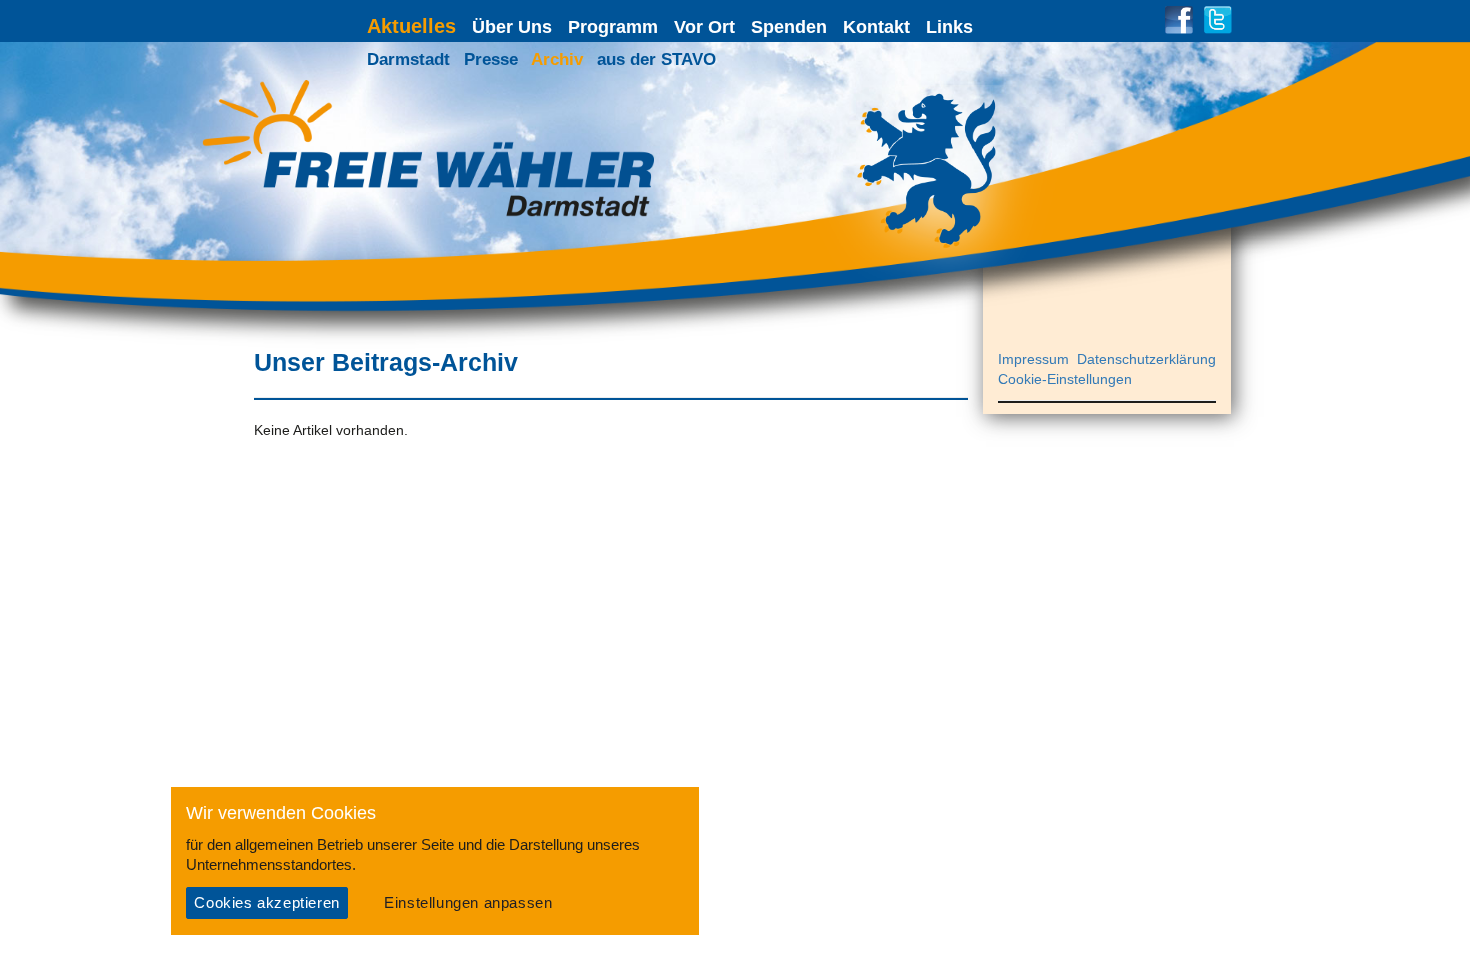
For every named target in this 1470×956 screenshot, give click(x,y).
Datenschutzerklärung (1146, 359)
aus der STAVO (656, 59)
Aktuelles (411, 26)
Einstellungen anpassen (468, 902)
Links (949, 27)
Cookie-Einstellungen (1065, 379)
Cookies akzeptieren (266, 902)
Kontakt (876, 27)
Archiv (557, 59)
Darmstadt (408, 59)
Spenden (789, 27)
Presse (491, 59)
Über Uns (512, 27)
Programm (613, 27)
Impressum (1033, 359)
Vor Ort (704, 27)
